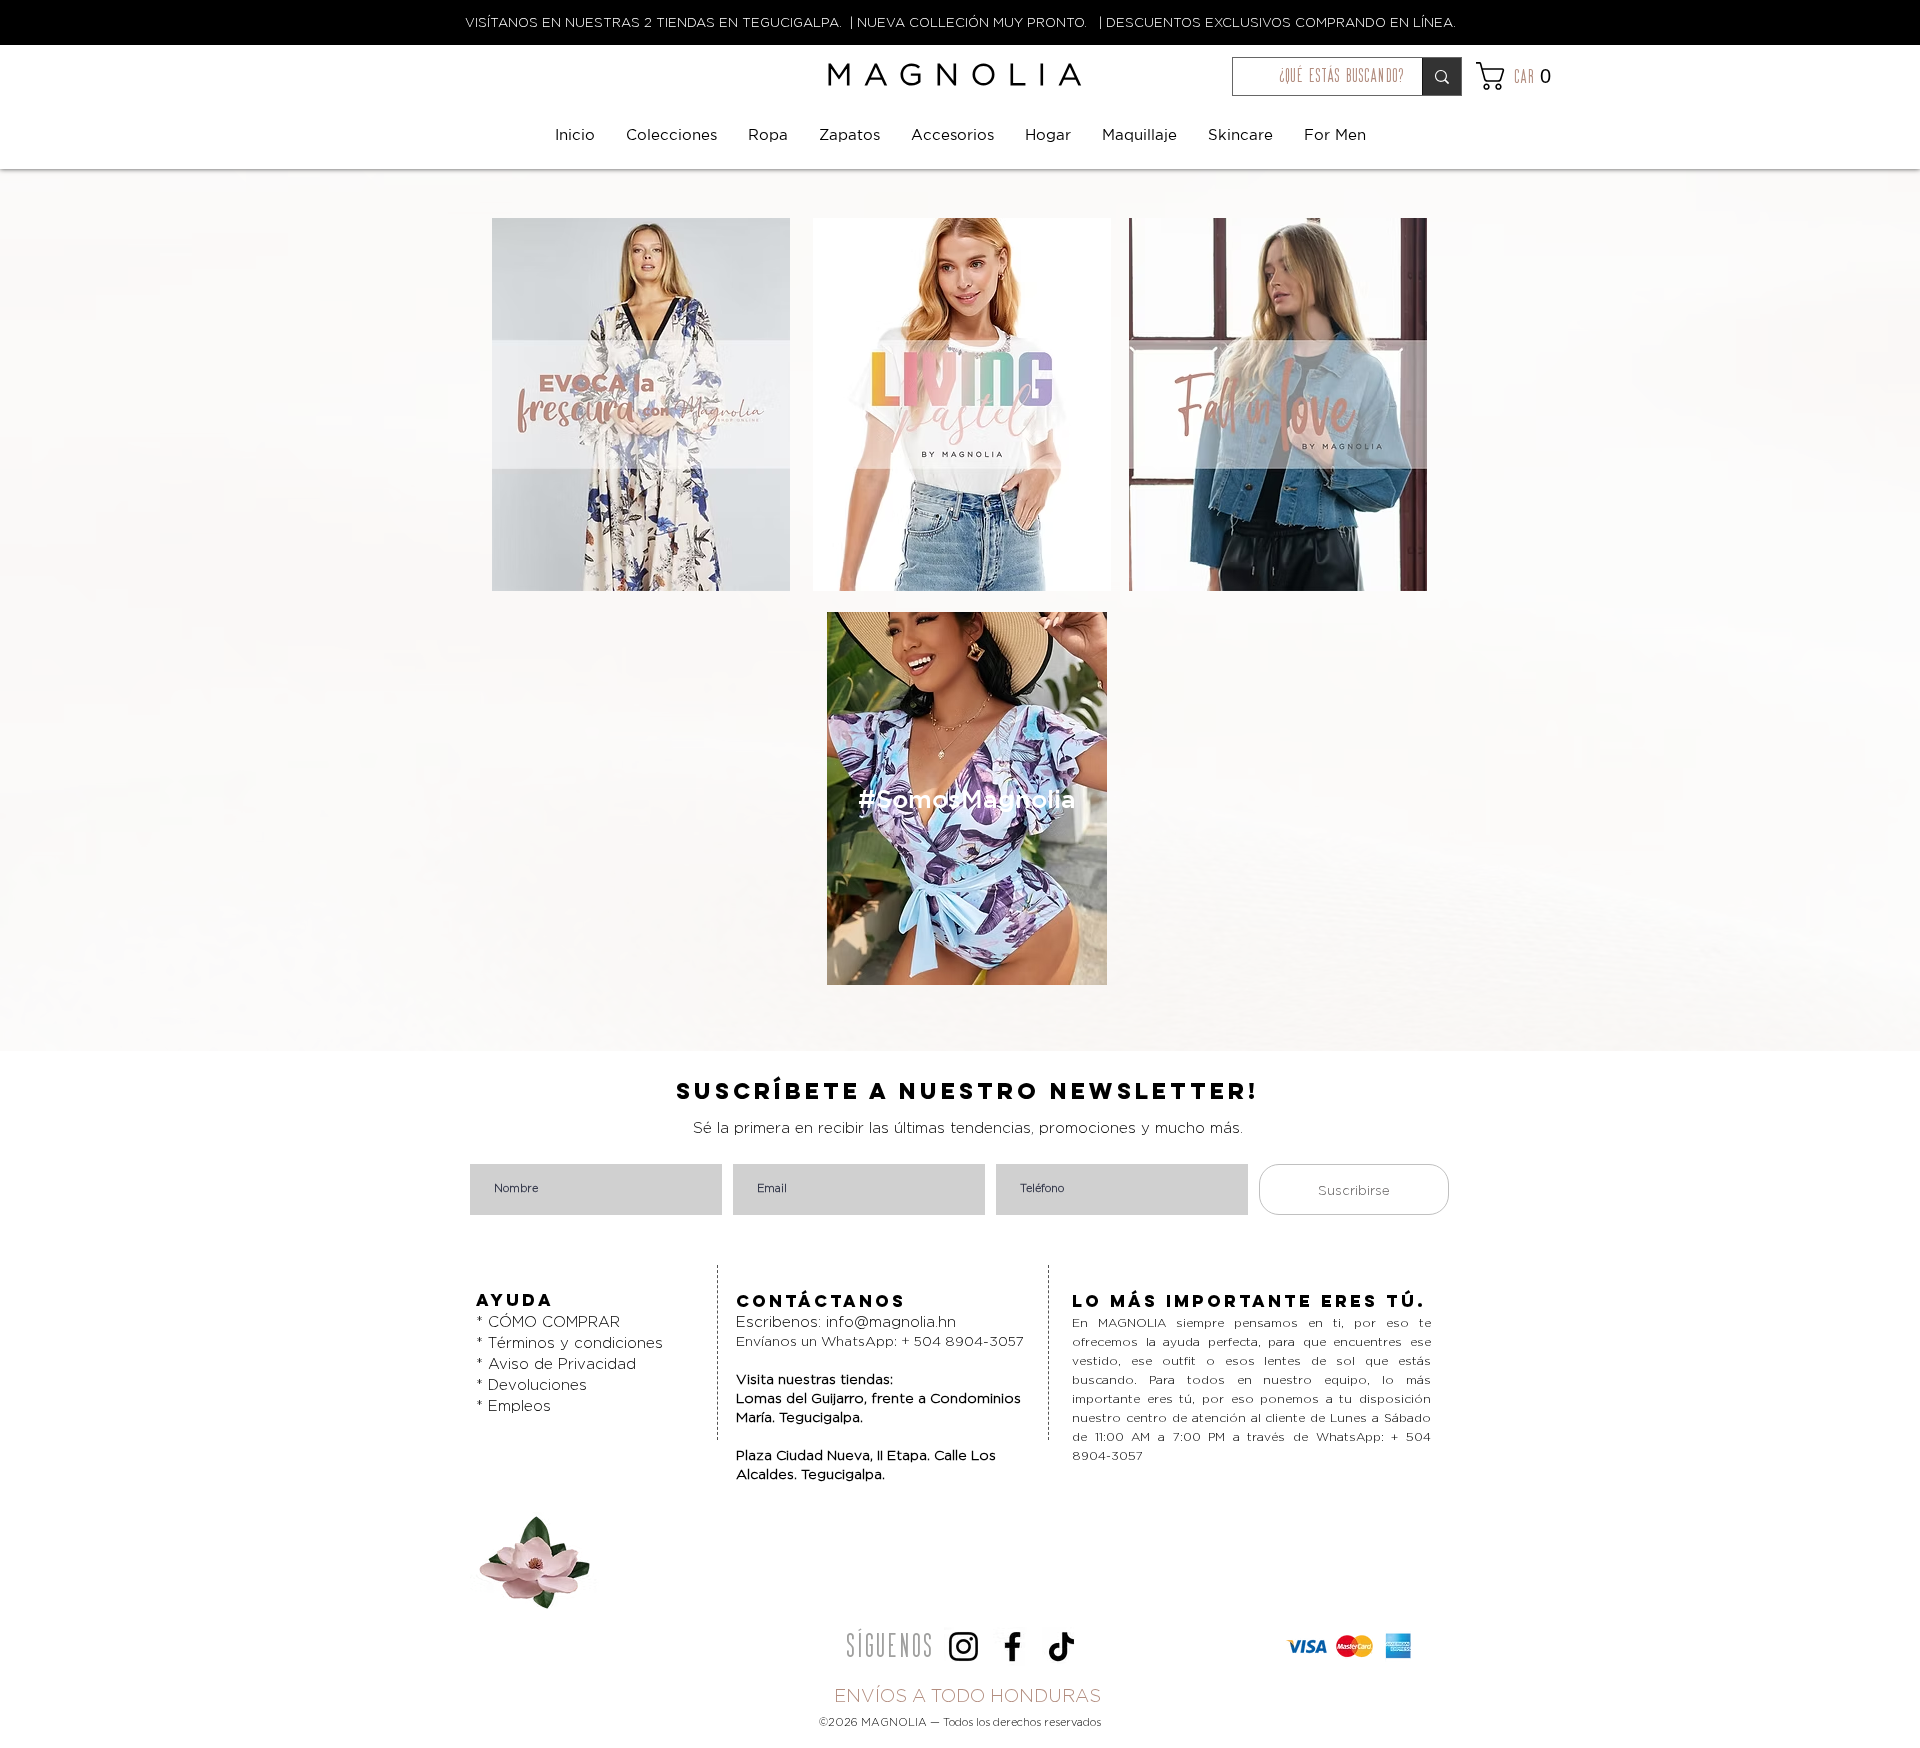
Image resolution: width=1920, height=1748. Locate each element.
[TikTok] (1061, 1646)
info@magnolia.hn (891, 1321)
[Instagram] (963, 1646)
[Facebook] (1012, 1646)
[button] (1532, 76)
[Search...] (1441, 76)
